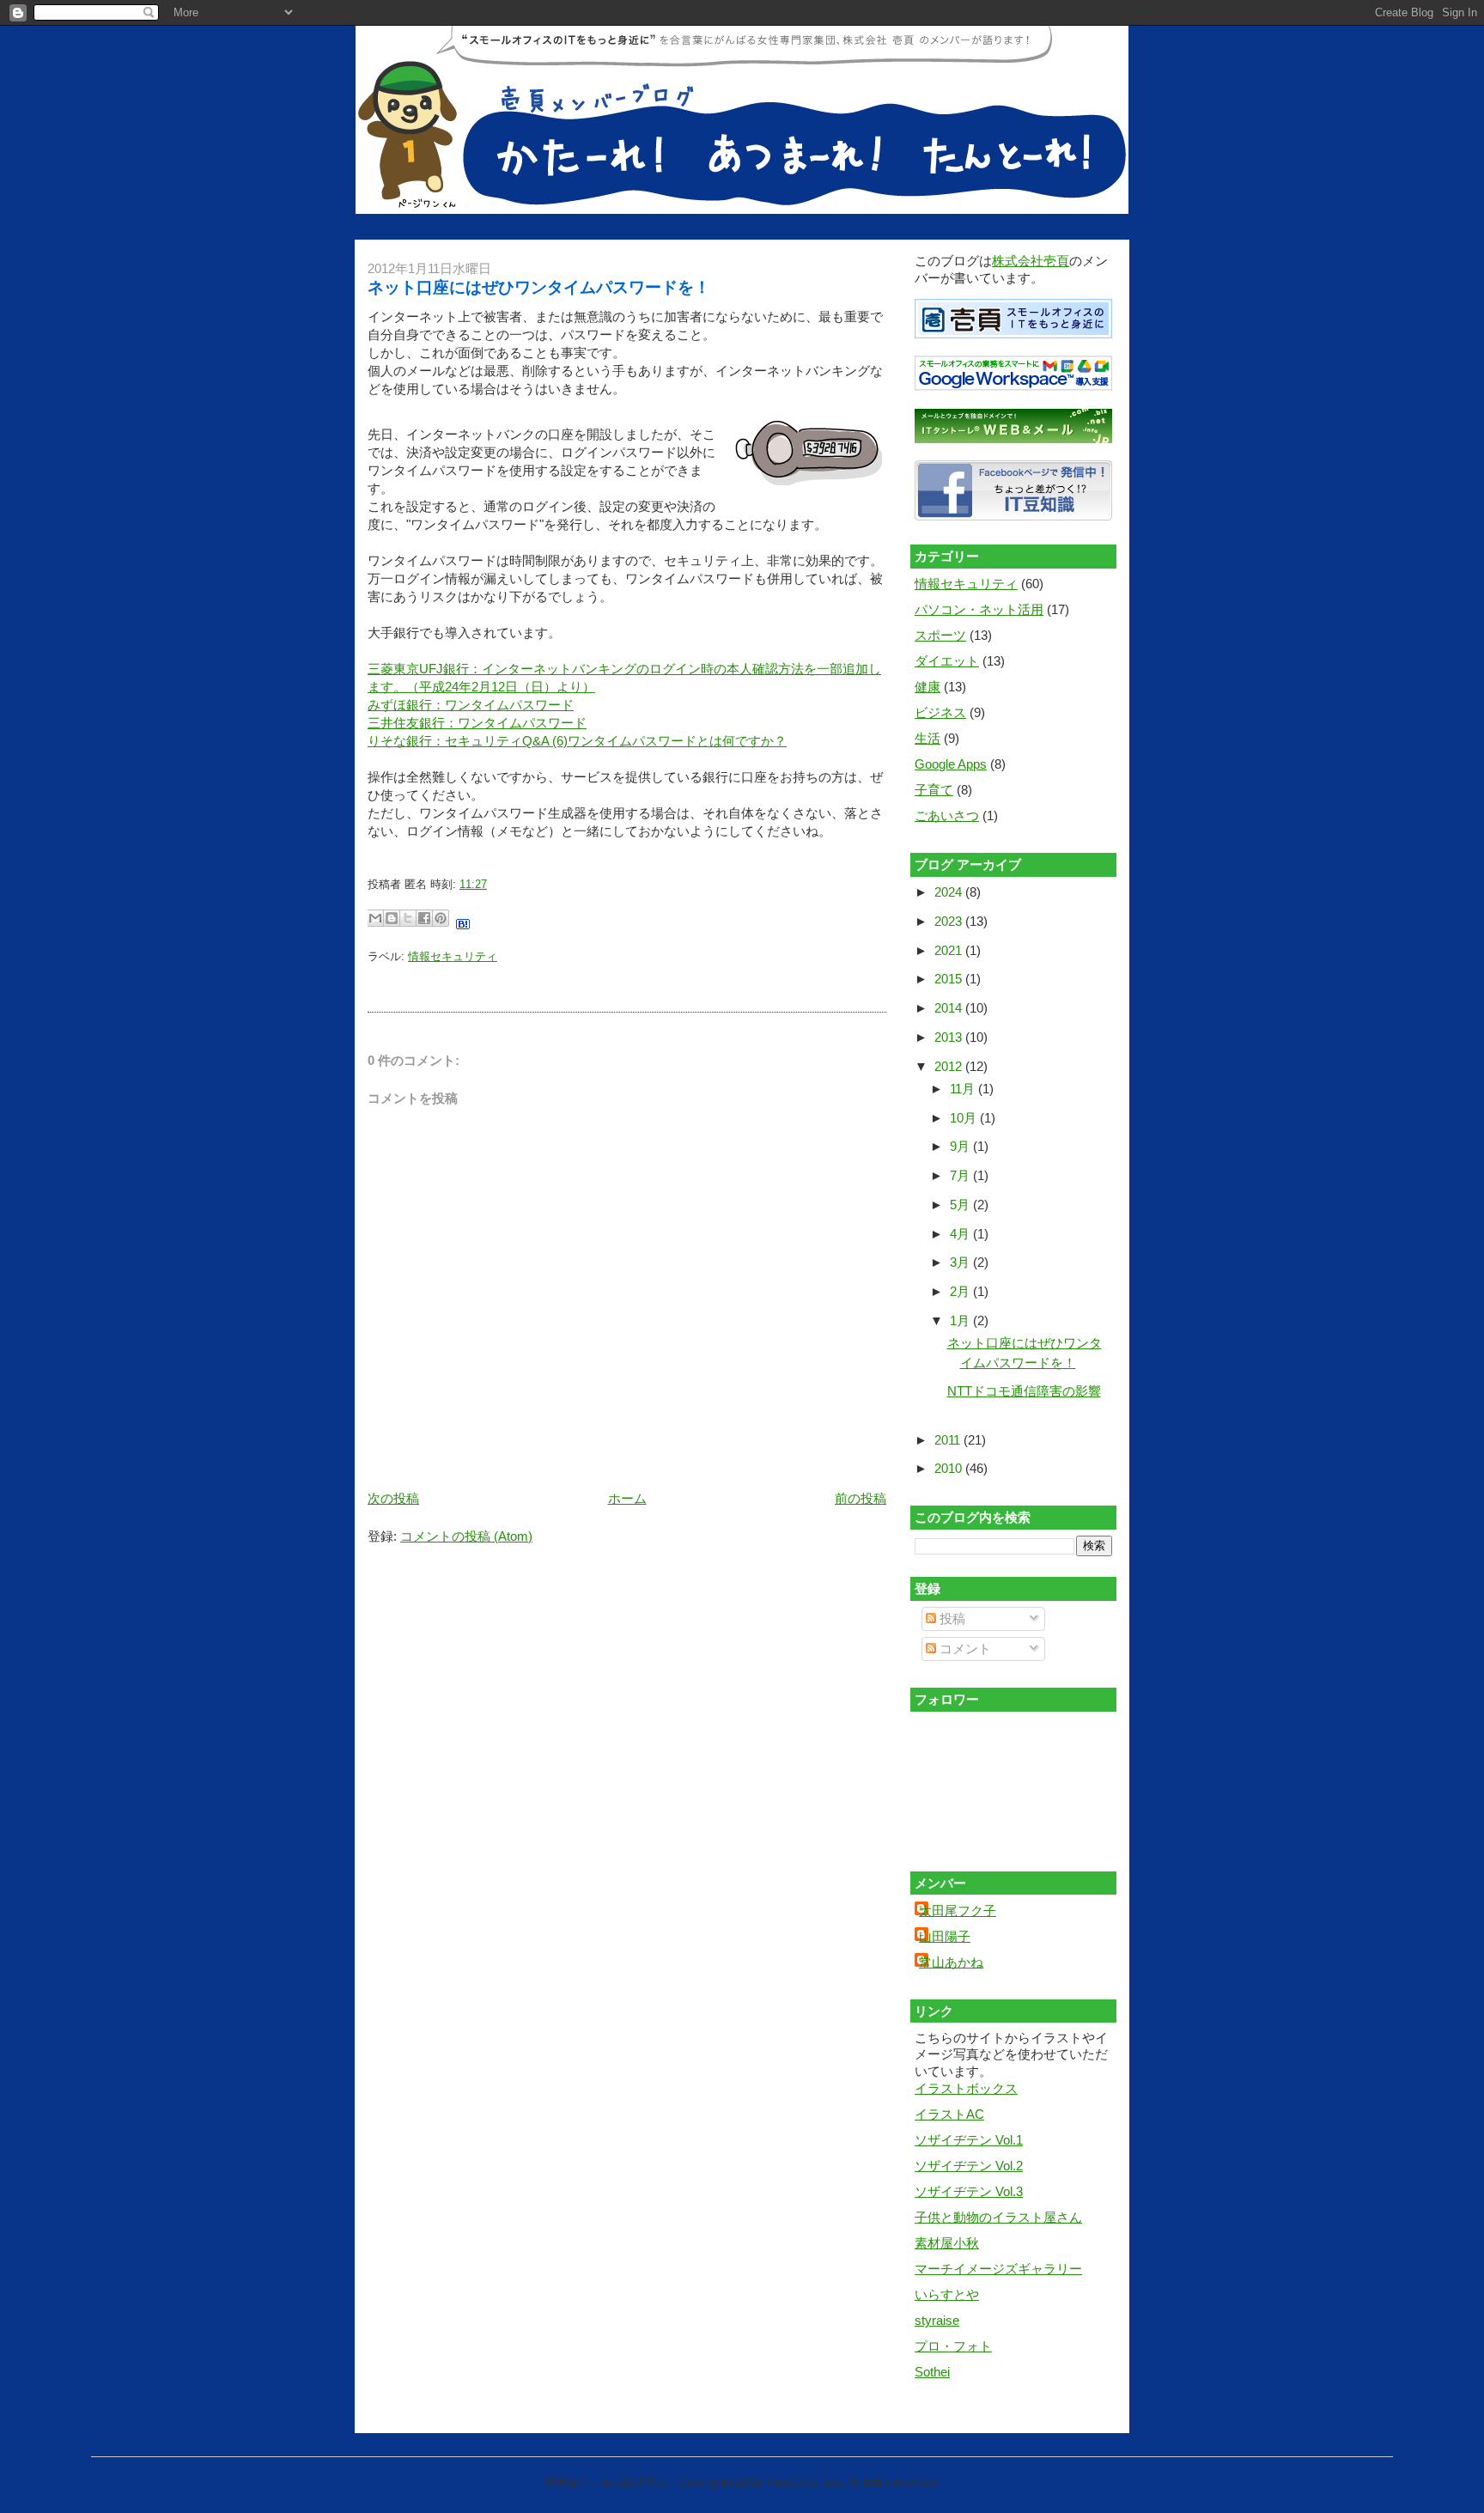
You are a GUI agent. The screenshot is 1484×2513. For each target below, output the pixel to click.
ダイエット (947, 661)
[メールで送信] (375, 918)
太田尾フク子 (958, 1911)
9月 (961, 1146)
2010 (950, 1468)
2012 (950, 1066)
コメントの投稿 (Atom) (466, 1536)
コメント (964, 1649)
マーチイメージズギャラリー (998, 2269)
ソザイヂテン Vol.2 (969, 2166)
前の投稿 (861, 1498)
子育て (934, 790)
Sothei (932, 2372)
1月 (961, 1320)
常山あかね (951, 1962)
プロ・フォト (953, 2346)
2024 (950, 892)
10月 (965, 1118)
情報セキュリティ (453, 956)
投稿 (951, 1619)
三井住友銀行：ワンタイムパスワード (477, 723)
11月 (964, 1089)
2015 (950, 979)
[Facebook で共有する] (424, 918)
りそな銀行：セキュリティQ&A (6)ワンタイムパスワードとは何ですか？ (577, 741)
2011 (949, 1440)
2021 (950, 950)
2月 (961, 1291)
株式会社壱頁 (1031, 261)
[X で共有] (408, 918)
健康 (927, 687)
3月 (961, 1262)
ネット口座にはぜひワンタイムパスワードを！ (539, 287)
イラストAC (949, 2114)
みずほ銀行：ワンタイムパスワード (471, 705)
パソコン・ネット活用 (979, 609)
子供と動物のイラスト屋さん (998, 2217)
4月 (961, 1234)
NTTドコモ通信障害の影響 (1024, 1391)
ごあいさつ (947, 815)
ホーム (627, 1498)
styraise (937, 2320)
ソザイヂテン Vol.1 (969, 2140)
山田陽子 (945, 1936)
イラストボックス (966, 2088)
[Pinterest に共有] (441, 918)
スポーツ (940, 635)
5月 (961, 1205)
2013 (950, 1037)
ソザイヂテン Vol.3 (969, 2191)
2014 (950, 1008)
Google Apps (951, 764)
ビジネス (940, 712)
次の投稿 (393, 1498)
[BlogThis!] (392, 918)
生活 (927, 738)
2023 (950, 921)
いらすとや (947, 2294)
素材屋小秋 (947, 2243)
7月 (961, 1175)
